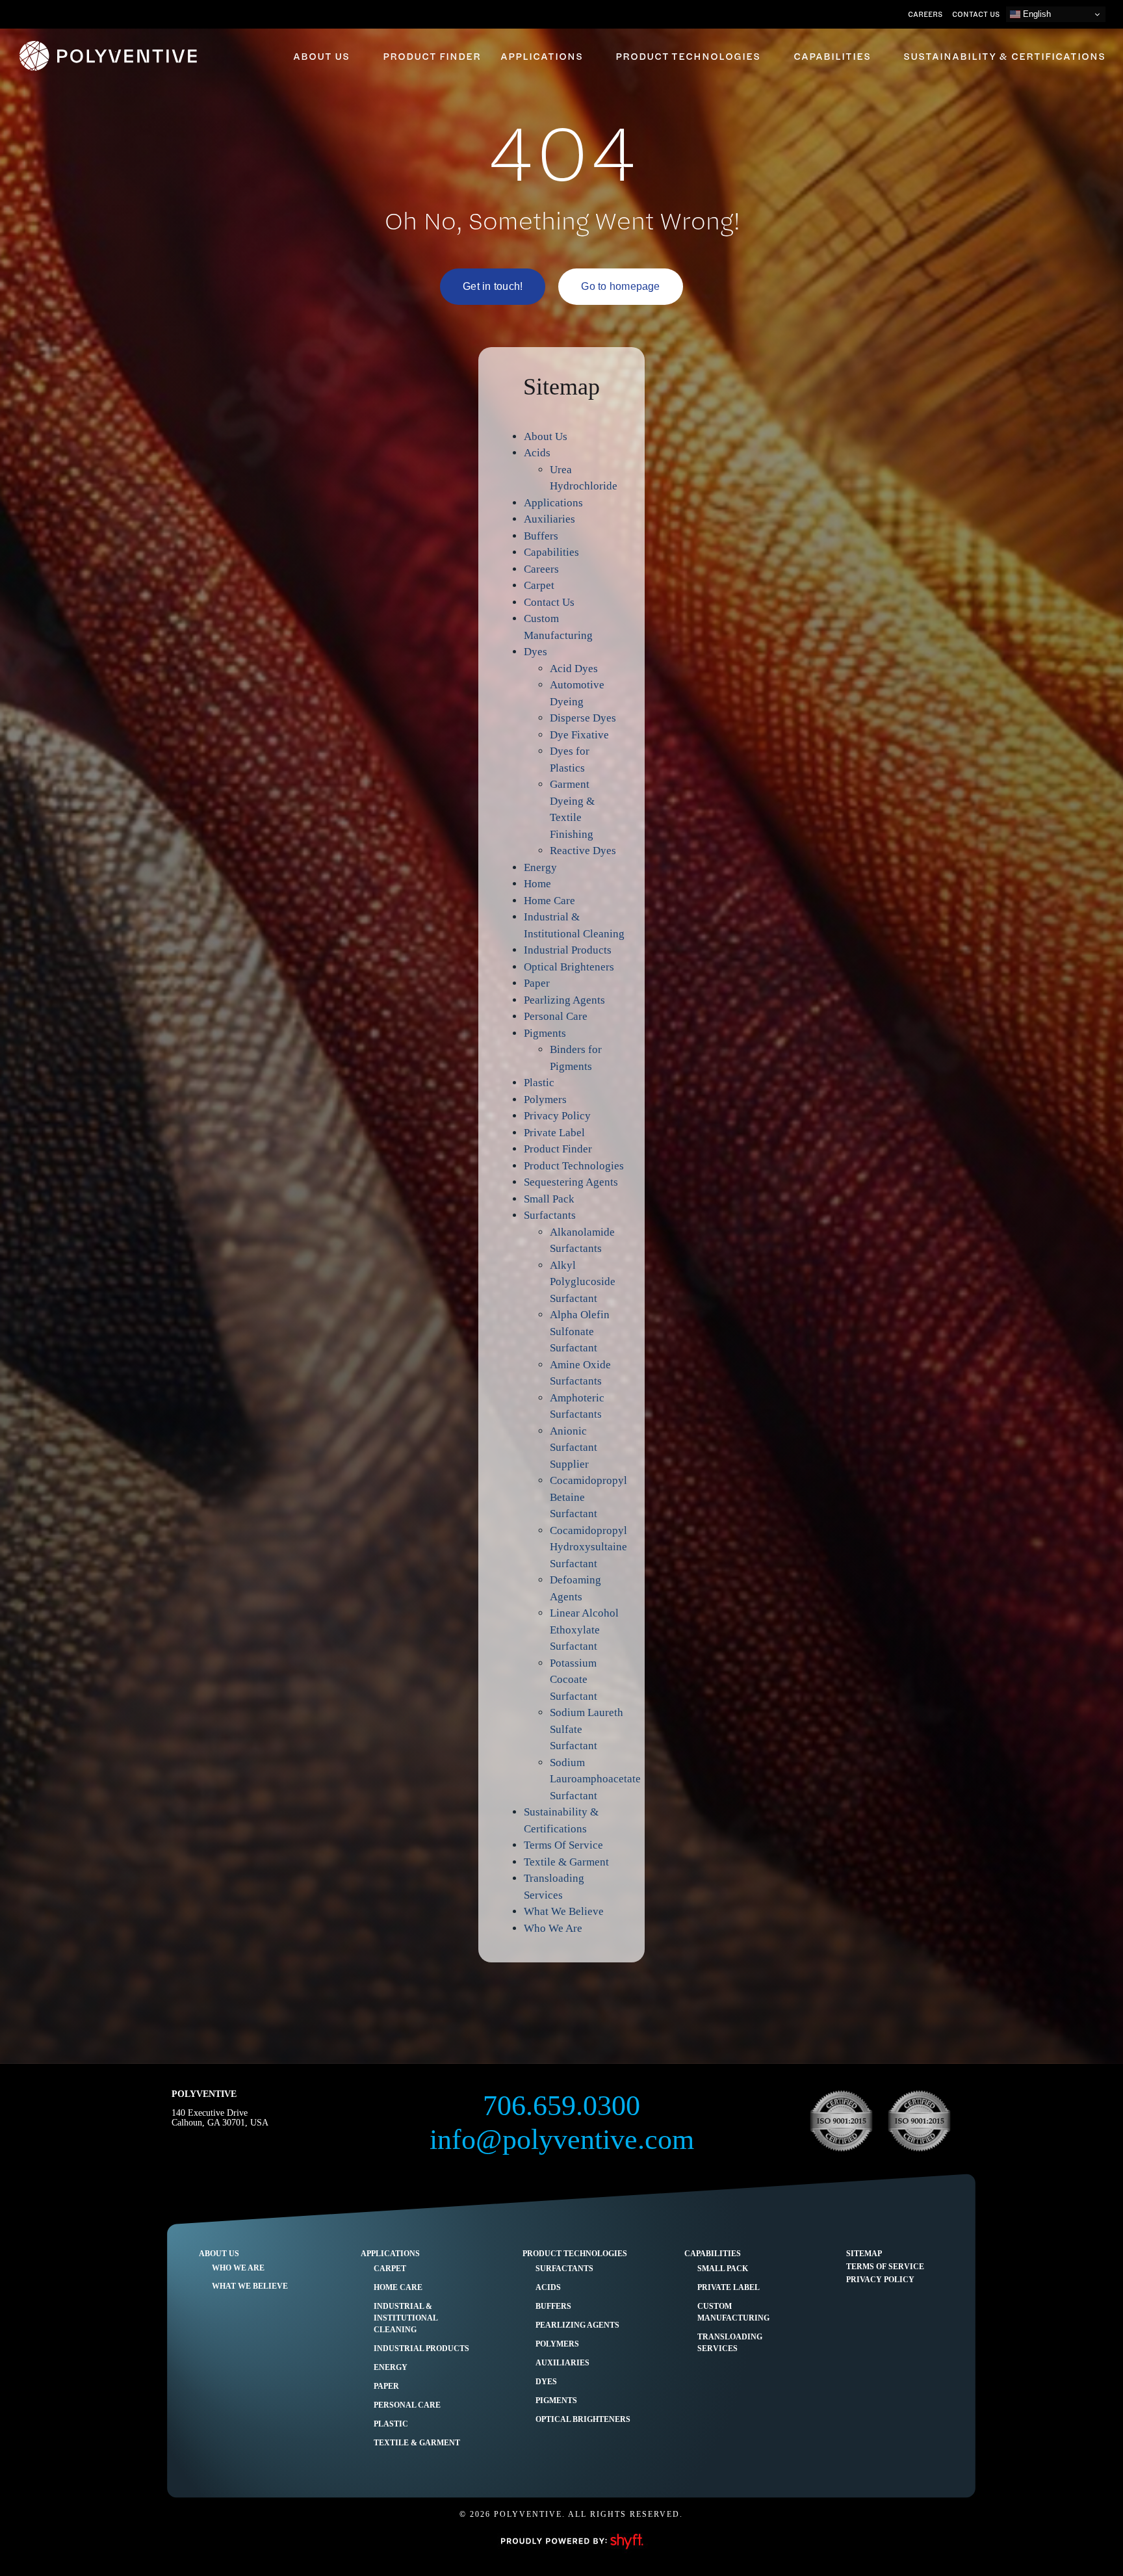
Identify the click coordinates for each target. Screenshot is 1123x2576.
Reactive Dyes (583, 851)
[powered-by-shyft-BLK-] (571, 2533)
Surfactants (550, 1215)
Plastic (539, 1083)
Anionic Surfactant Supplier (574, 1448)
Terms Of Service (563, 1845)
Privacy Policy (557, 1116)
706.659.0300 (561, 2106)
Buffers (541, 536)
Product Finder (558, 1149)
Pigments (545, 1033)
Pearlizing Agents (564, 1000)
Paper (537, 983)
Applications (553, 503)
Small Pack (549, 1199)
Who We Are (553, 1928)
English (1036, 14)
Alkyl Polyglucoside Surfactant (583, 1282)
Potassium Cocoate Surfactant (574, 1680)
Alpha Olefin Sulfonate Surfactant (580, 1331)
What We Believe (564, 1911)
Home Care (549, 901)
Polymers (545, 1099)
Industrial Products (568, 950)
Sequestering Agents (571, 1182)
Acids (537, 453)
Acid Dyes (574, 669)
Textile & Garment (566, 1862)
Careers (541, 569)
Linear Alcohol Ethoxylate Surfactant (584, 1630)
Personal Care (556, 1016)
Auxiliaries (549, 519)
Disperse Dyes (583, 718)
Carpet (539, 585)
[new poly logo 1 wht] (111, 45)
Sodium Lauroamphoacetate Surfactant (595, 1779)
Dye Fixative (579, 735)
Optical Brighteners (569, 967)
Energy (540, 867)
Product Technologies (574, 1166)
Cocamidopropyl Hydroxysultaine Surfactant (588, 1547)
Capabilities (551, 552)
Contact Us (549, 602)
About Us (546, 436)
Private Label (554, 1133)
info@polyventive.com (562, 2140)
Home (537, 884)
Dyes (536, 652)
